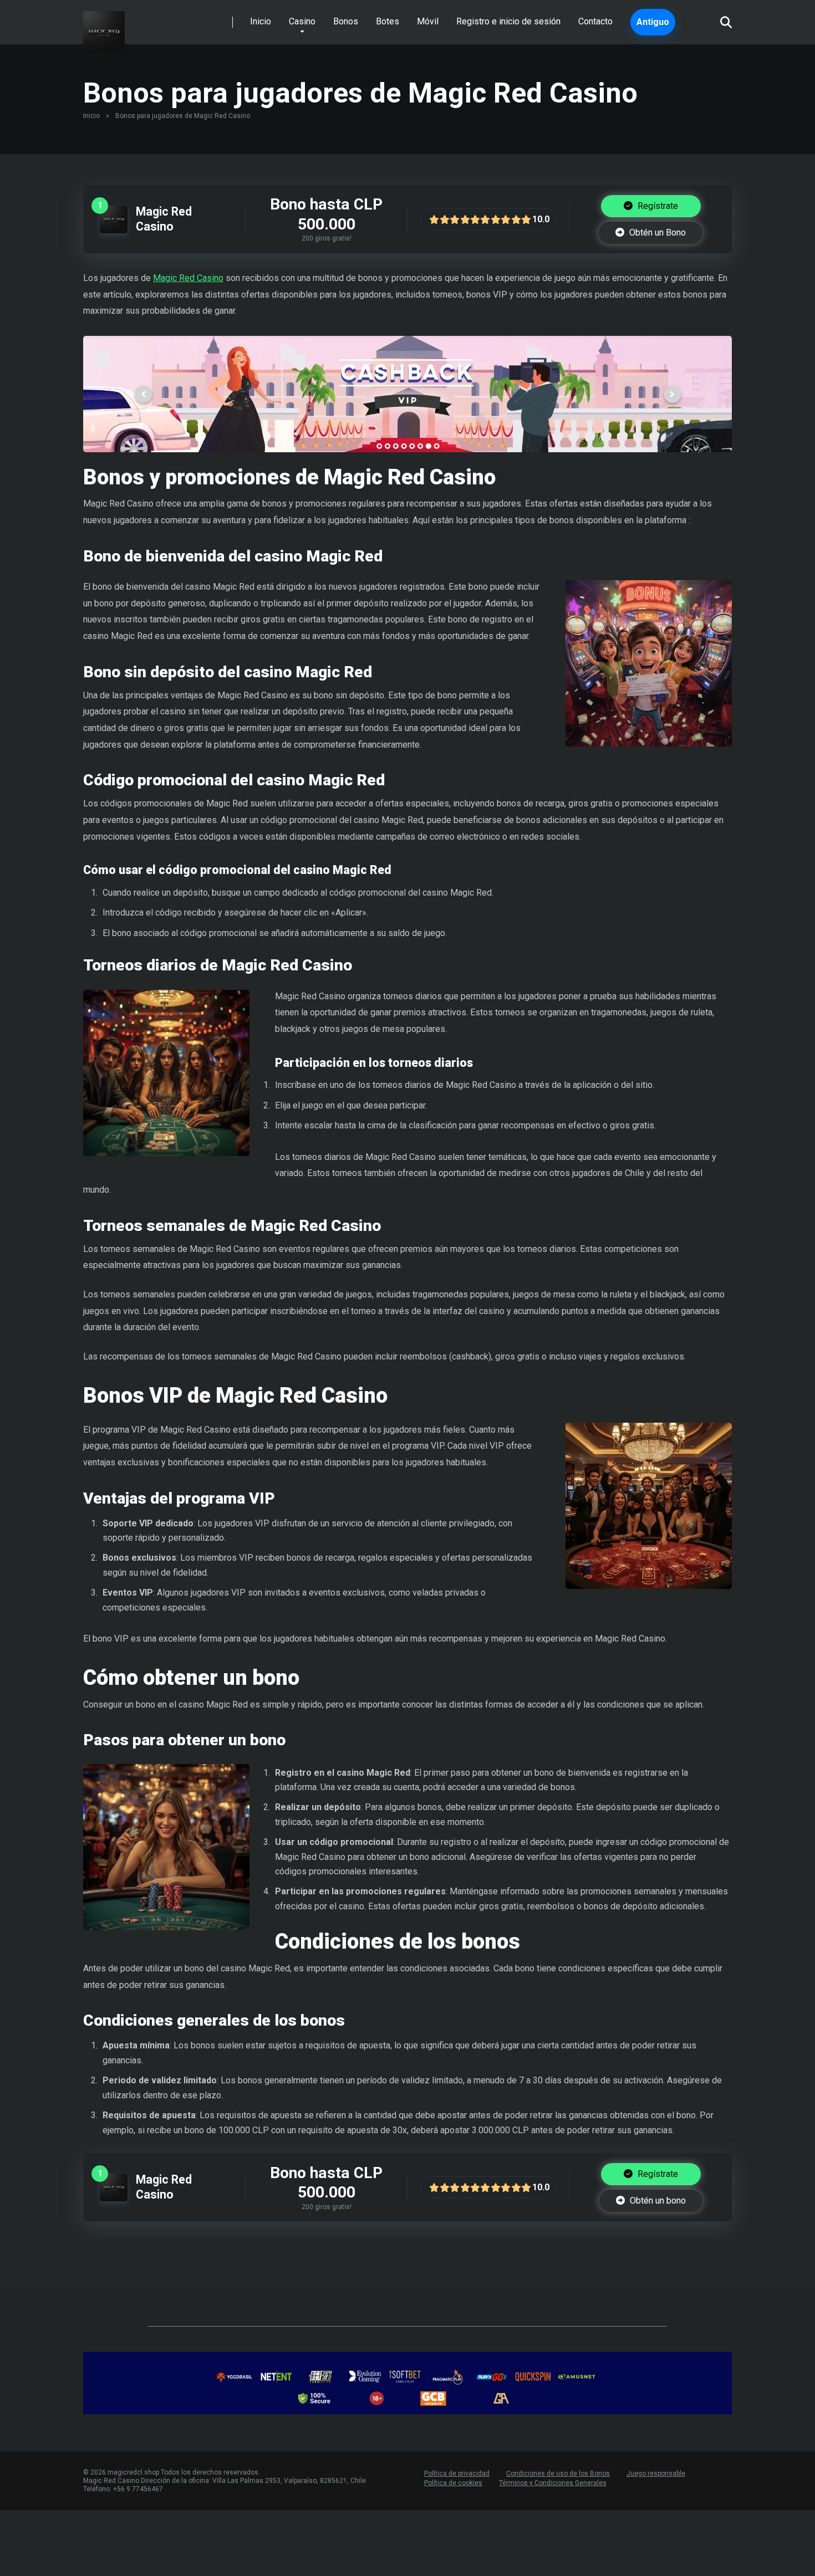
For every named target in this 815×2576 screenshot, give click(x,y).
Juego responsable (656, 2473)
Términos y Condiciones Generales (553, 2483)
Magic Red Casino (164, 219)
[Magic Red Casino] (114, 230)
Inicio (261, 21)
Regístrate (657, 206)
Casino (302, 21)
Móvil (428, 21)
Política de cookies (453, 2483)
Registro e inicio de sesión (508, 21)
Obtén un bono (657, 2201)
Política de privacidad (457, 2473)
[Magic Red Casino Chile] (104, 28)
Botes (388, 21)
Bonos (346, 21)
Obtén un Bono (656, 232)
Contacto (595, 21)
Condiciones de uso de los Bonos (558, 2473)
